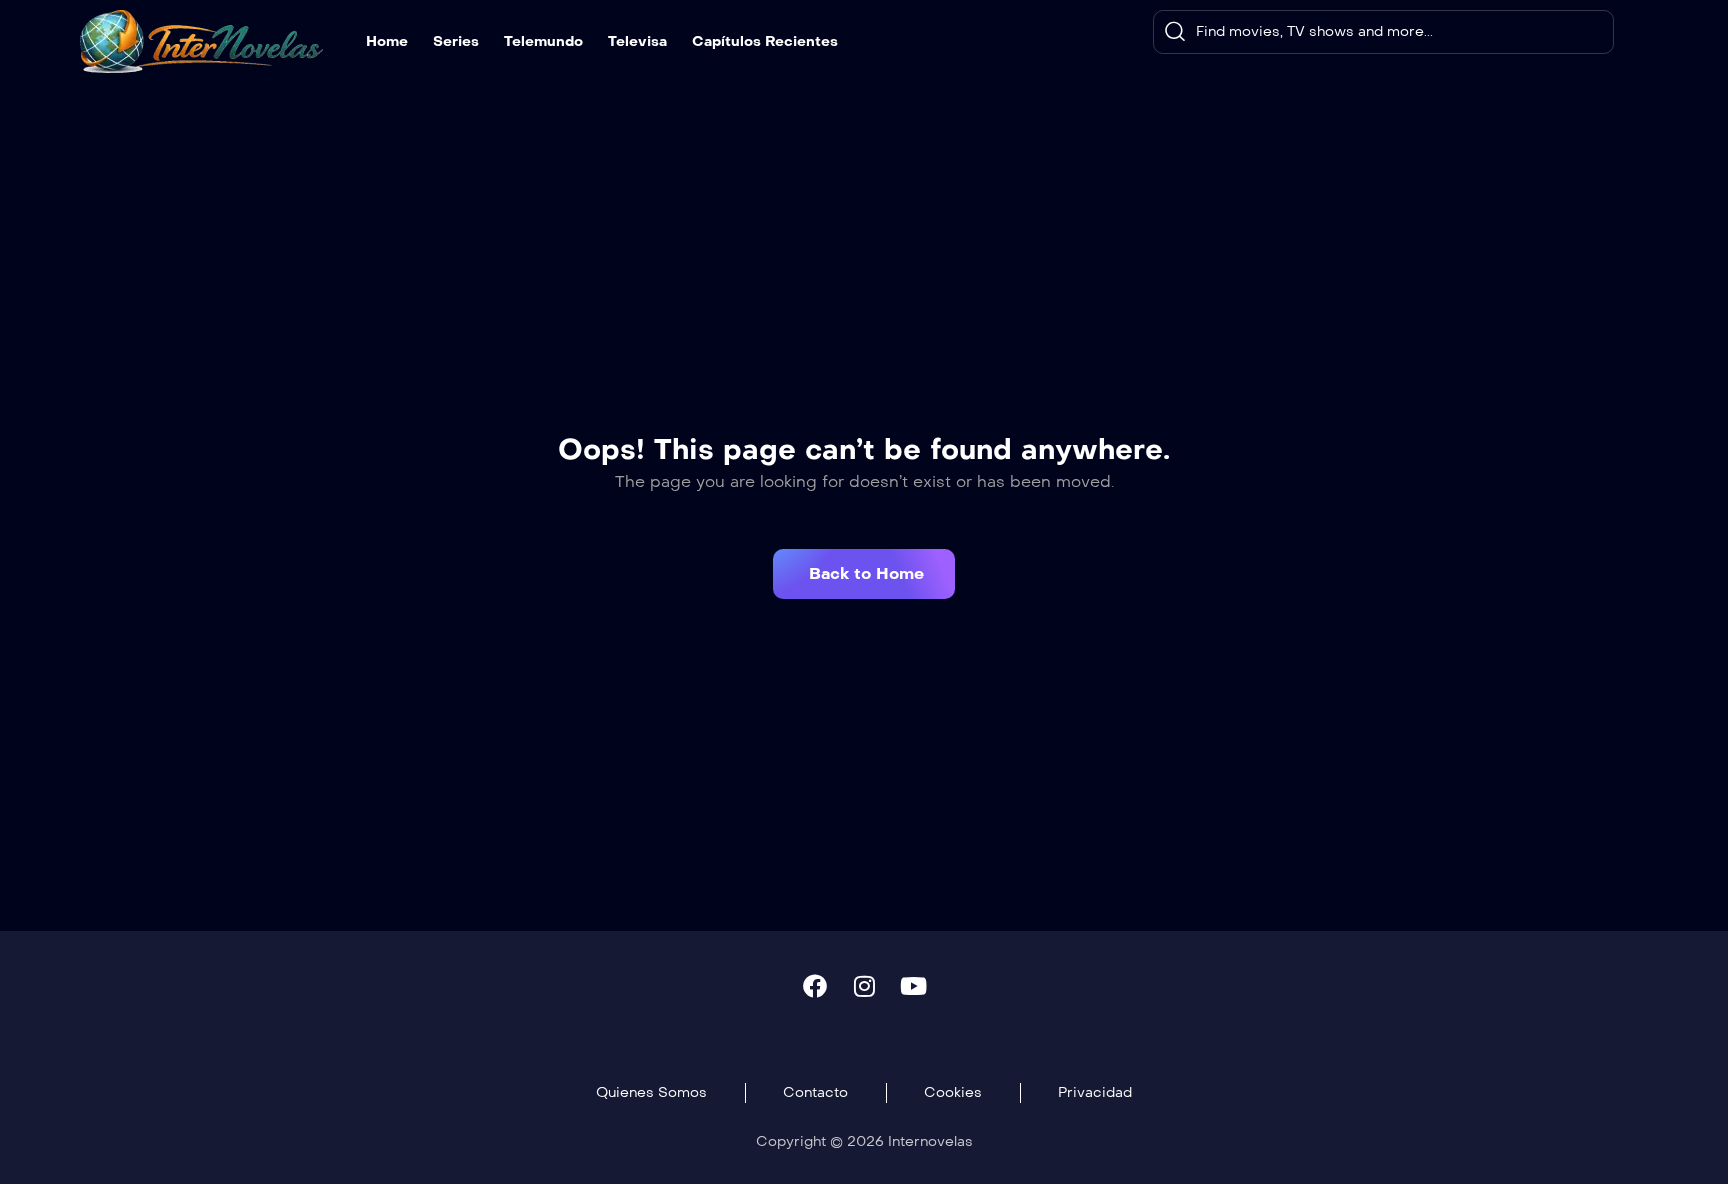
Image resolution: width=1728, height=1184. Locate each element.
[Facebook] (815, 986)
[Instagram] (864, 986)
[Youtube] (913, 986)
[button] (864, 574)
